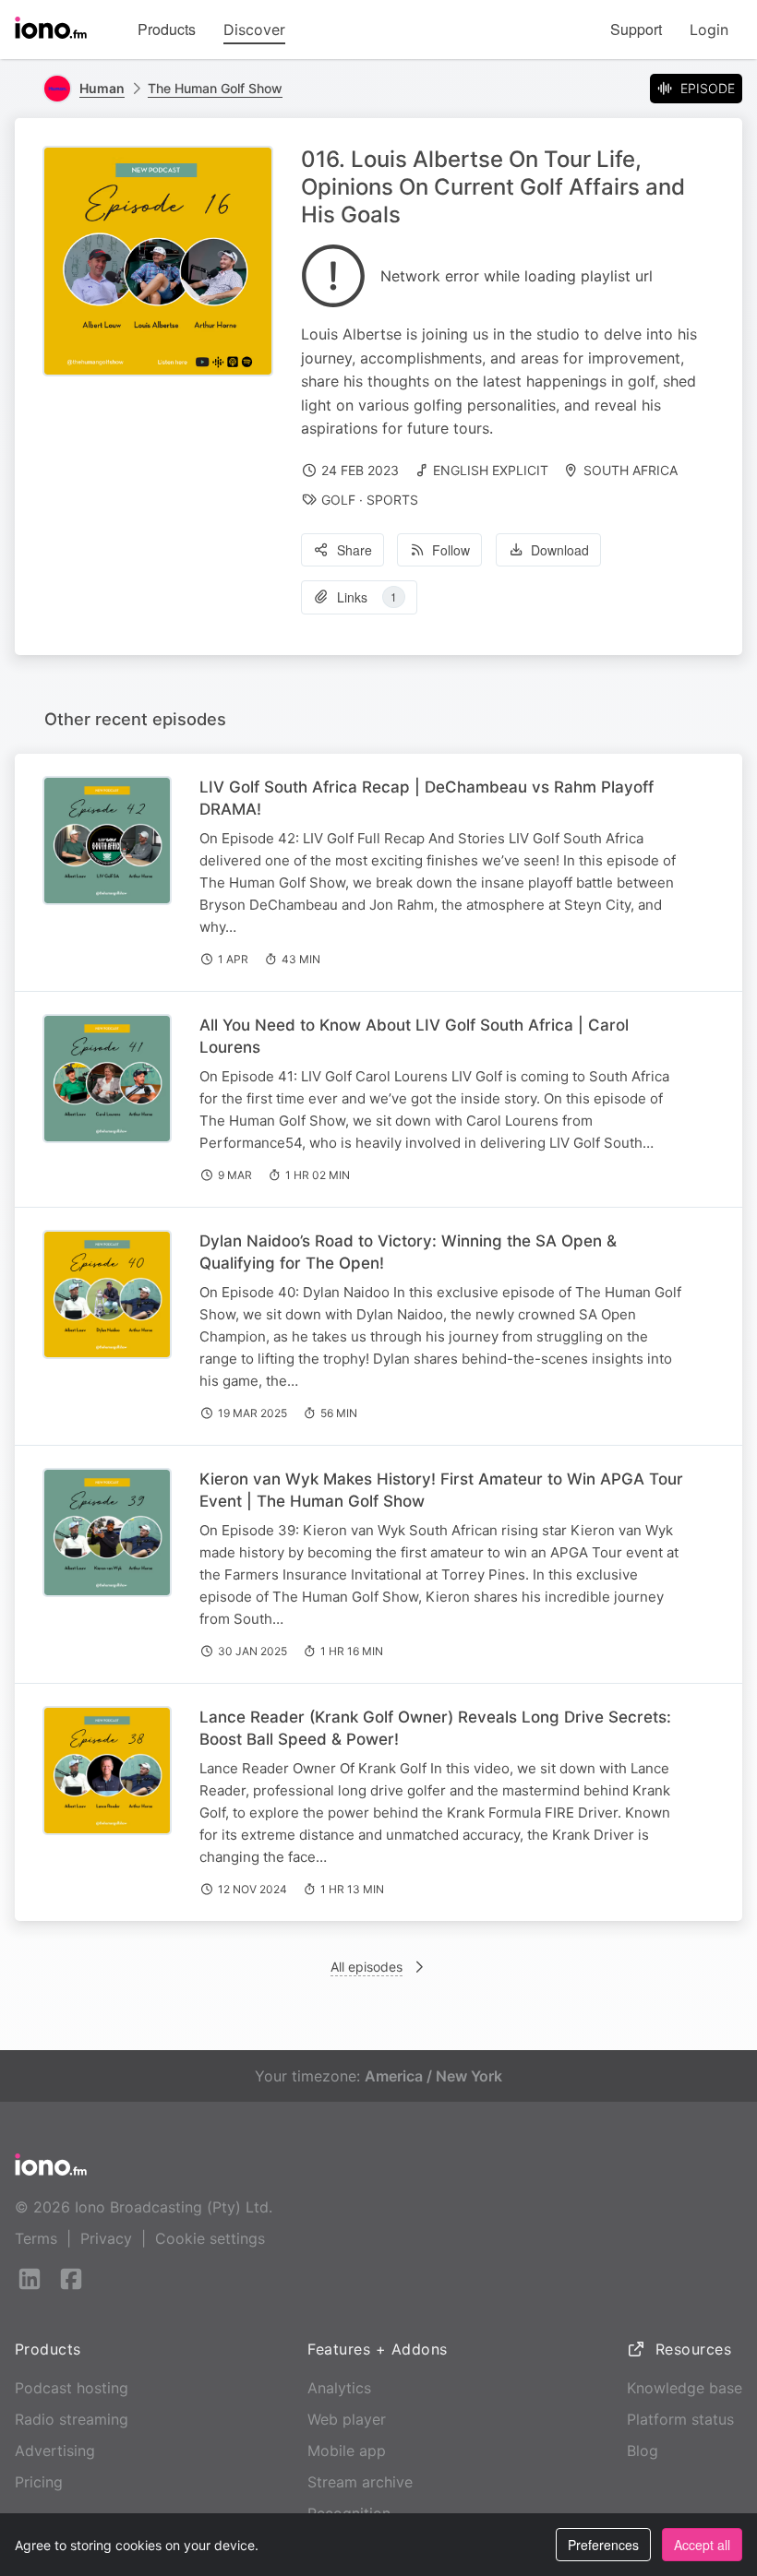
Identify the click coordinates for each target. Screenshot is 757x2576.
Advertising (55, 2451)
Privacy (106, 2238)
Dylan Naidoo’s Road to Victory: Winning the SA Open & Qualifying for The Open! (408, 1252)
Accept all (702, 2545)
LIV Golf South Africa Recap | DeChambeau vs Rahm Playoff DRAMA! (427, 798)
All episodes (366, 1967)
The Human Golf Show (215, 88)
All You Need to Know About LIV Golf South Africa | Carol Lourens (414, 1036)
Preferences (603, 2545)
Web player (347, 2419)
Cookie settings (210, 2238)
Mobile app (347, 2451)
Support (636, 29)
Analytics (339, 2388)
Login (709, 30)
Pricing (39, 2482)
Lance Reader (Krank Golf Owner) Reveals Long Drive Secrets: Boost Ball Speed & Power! (435, 1728)
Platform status (680, 2419)
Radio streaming (72, 2419)
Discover (254, 30)
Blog (643, 2451)
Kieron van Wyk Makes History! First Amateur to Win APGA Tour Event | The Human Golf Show (441, 1490)
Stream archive (360, 2482)
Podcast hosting (72, 2388)
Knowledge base (685, 2388)
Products (167, 29)
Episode (708, 88)
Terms (36, 2238)
